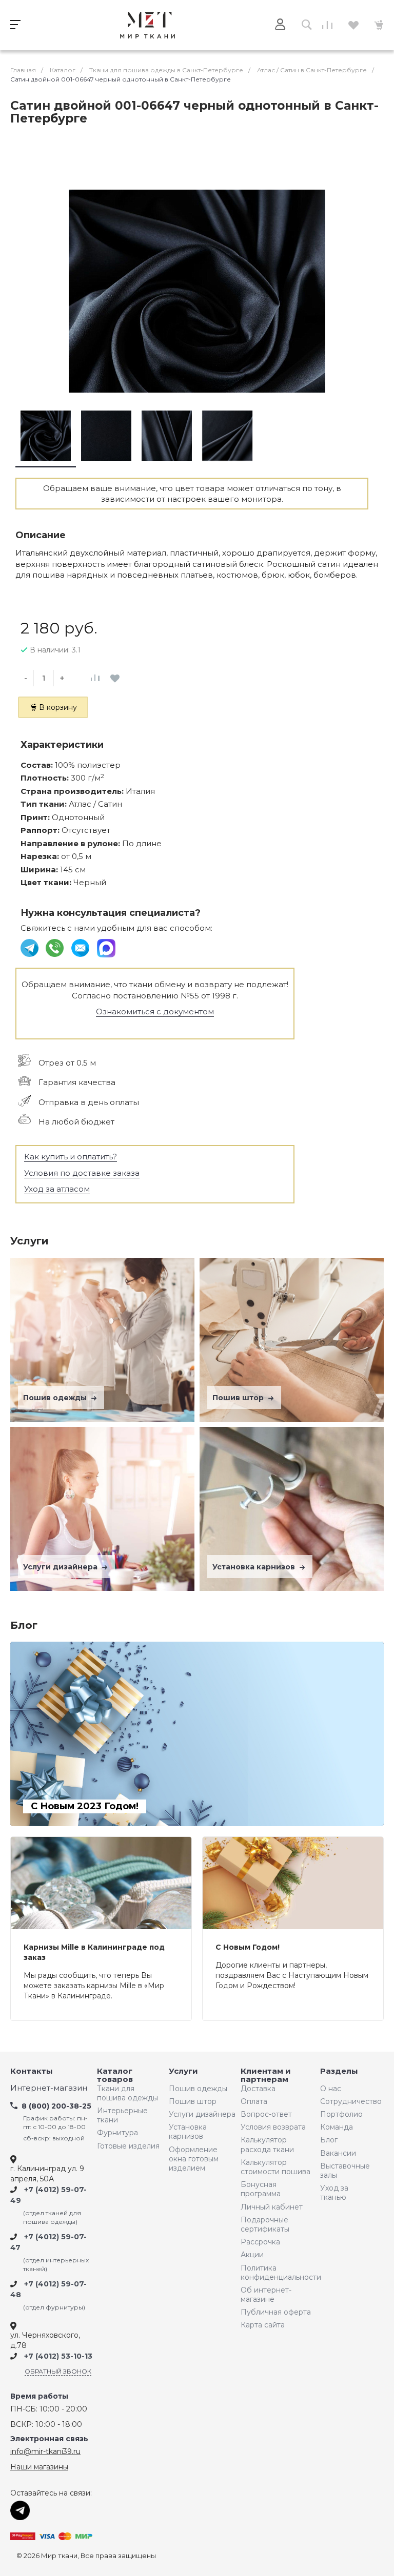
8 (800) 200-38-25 (56, 2106)
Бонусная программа (261, 2189)
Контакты (32, 2071)
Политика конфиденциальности (278, 2273)
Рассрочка (260, 2242)
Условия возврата (273, 2127)
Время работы (39, 2396)
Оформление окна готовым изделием (194, 2159)
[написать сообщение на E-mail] (81, 947)
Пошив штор (239, 1398)
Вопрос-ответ (266, 2114)
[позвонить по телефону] (56, 947)
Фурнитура (117, 2133)
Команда (337, 2127)
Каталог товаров (115, 2076)
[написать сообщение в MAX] (106, 947)
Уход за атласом (57, 1189)
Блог (329, 2140)
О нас (331, 2089)
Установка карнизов (255, 1567)
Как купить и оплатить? (71, 1157)
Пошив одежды (56, 1398)
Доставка (258, 2089)
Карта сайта (263, 2325)
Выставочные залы (345, 2171)
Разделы (339, 2071)
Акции (252, 2255)
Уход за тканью (334, 2193)
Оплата (254, 2101)
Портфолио (341, 2114)
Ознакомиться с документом (155, 1011)
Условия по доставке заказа (82, 1173)
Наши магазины (39, 2467)
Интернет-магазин (49, 2088)
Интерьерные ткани (122, 2115)
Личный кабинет (272, 2207)
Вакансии (338, 2153)
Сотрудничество (348, 2101)
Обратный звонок (58, 2371)
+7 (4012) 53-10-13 (58, 2356)
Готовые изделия (128, 2146)
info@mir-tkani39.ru (45, 2451)
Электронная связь (49, 2439)
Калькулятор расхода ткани (267, 2144)
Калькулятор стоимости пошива (275, 2167)
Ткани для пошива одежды (127, 2093)
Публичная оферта (276, 2312)
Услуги (183, 2071)
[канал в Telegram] (31, 947)
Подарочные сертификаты (265, 2224)
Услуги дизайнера (61, 1567)
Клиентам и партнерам (266, 2076)
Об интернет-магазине (266, 2295)
